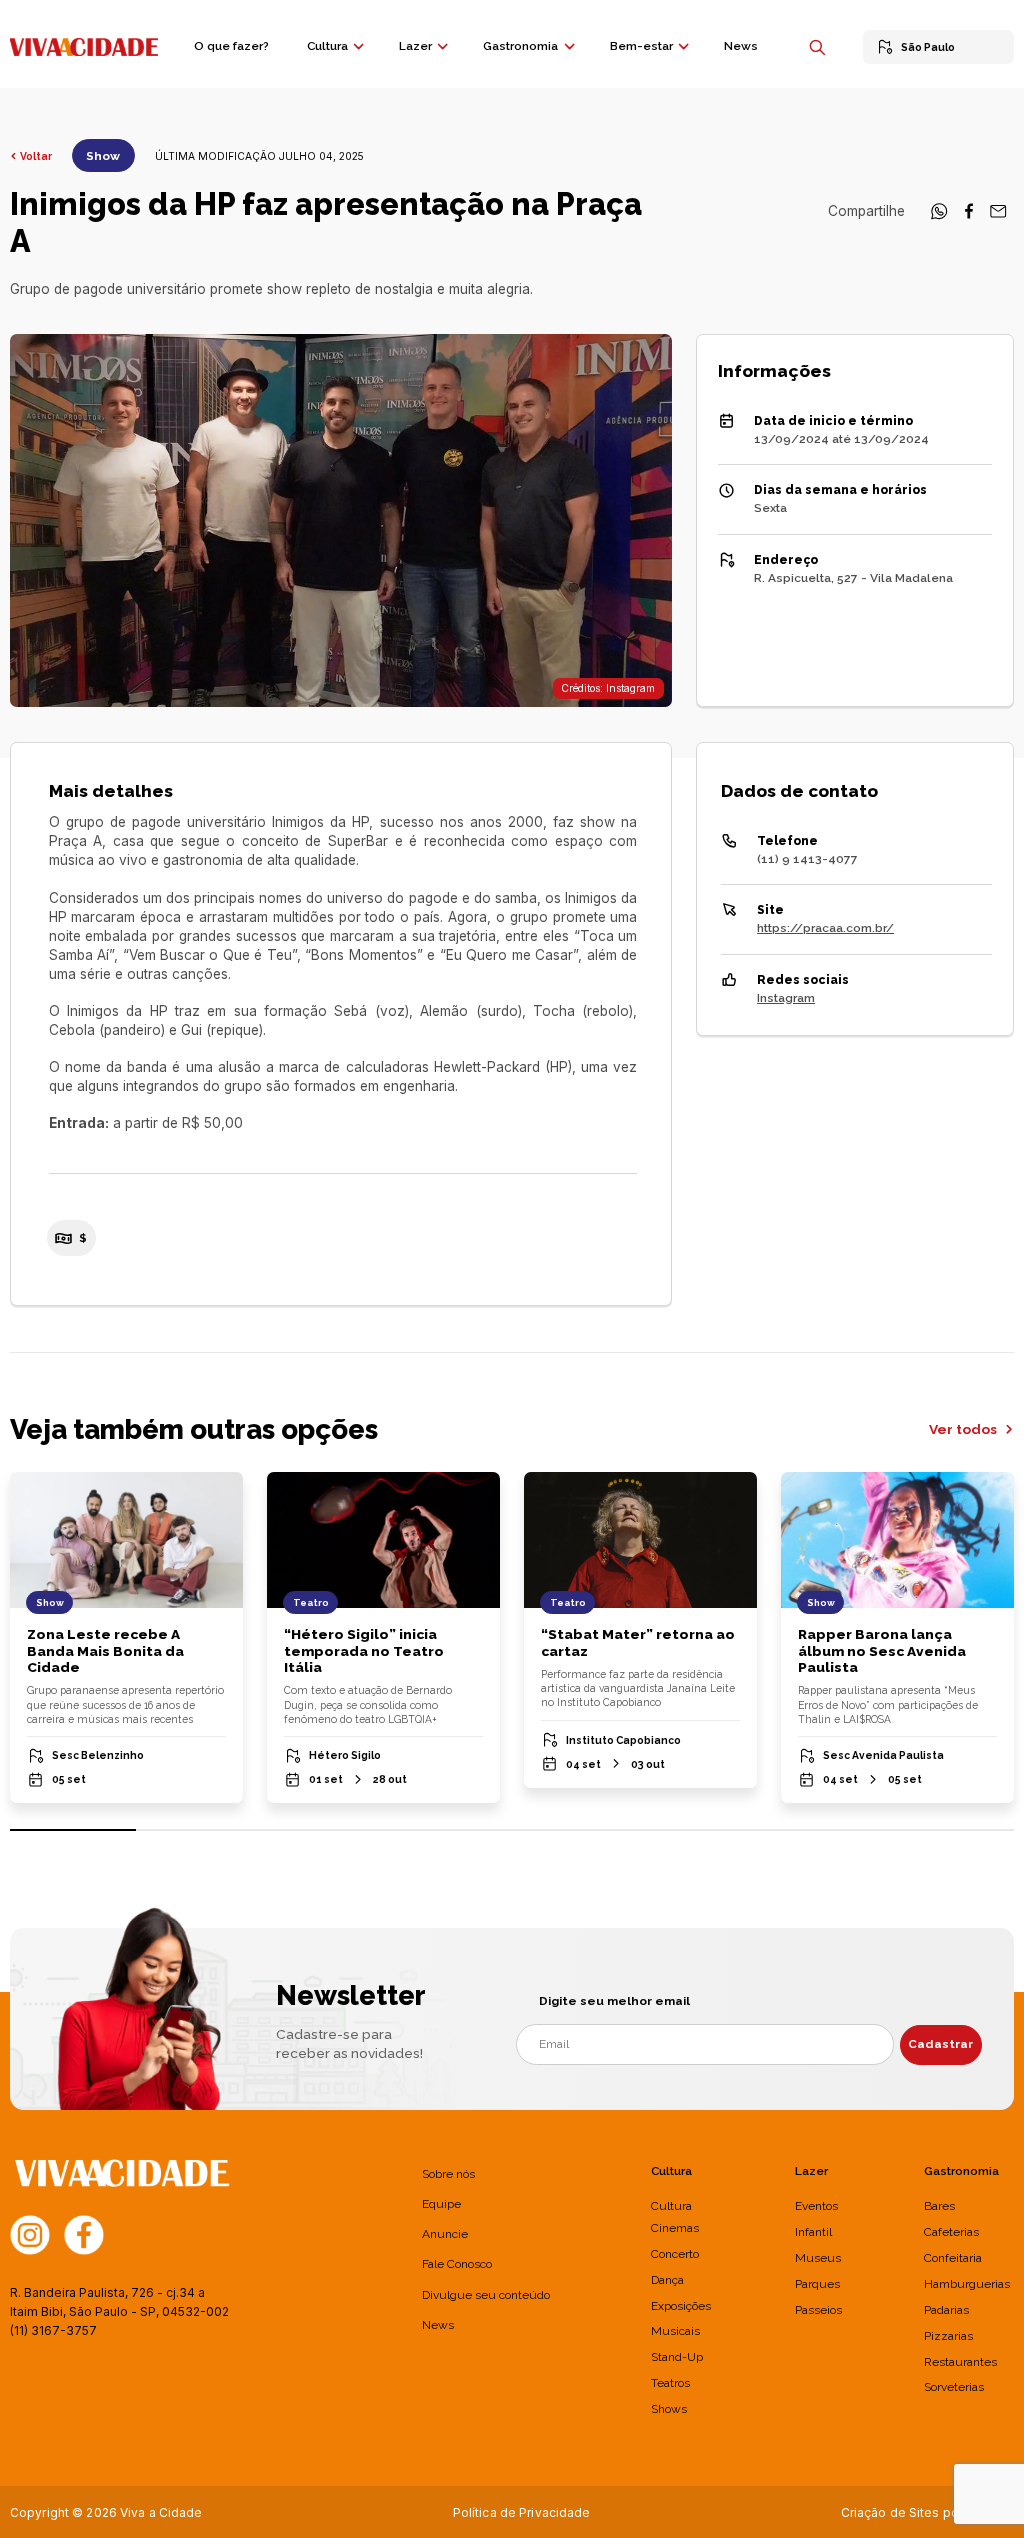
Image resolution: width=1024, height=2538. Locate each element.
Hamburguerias (967, 2284)
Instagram (786, 998)
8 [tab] (951, 1830)
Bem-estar (641, 46)
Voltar (36, 156)
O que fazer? (231, 46)
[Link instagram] (30, 2234)
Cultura (327, 46)
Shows (669, 2409)
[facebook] (969, 216)
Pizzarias (948, 2336)
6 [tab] (700, 1830)
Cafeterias (951, 2232)
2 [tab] (198, 1830)
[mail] (998, 216)
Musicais (675, 2331)
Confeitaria (953, 2258)
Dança (667, 2280)
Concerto (675, 2254)
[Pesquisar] (817, 47)
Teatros (670, 2383)
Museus (818, 2258)
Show (103, 156)
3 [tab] (324, 1830)
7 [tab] (826, 1830)
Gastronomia (520, 46)
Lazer (415, 46)
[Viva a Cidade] (84, 45)
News (741, 46)
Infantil (813, 2232)
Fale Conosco (457, 2264)
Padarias (946, 2310)
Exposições (681, 2306)
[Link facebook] (84, 2234)
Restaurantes (960, 2362)
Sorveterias (954, 2387)
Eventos (816, 2206)
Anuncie (445, 2234)
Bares (939, 2206)
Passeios (818, 2310)
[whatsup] (939, 216)
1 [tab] (73, 1830)
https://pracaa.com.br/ (825, 928)
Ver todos (964, 1429)
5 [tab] (575, 1830)
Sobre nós (448, 2174)
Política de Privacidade (522, 2512)
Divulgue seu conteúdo (486, 2295)
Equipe (441, 2204)
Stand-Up (677, 2357)
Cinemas (675, 2228)
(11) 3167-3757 (53, 2330)
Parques (817, 2284)
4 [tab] (449, 1830)
